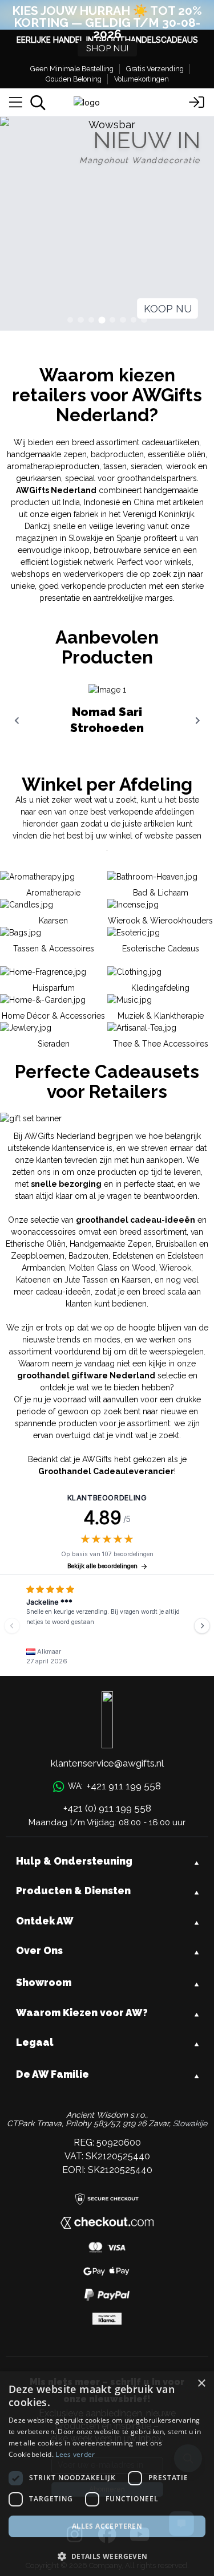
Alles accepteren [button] (107, 2526)
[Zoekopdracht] (38, 103)
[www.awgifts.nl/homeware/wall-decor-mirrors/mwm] (107, 224)
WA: (114, 1786)
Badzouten (88, 1256)
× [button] (201, 2384)
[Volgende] (202, 1626)
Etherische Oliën (36, 1244)
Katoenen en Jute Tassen (62, 1280)
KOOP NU (168, 309)
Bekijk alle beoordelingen (102, 1566)
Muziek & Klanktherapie (161, 1016)
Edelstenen (133, 1256)
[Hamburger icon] (16, 103)
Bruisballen (176, 1244)
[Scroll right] (197, 721)
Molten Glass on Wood (112, 1268)
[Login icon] (197, 103)
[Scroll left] (17, 721)
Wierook (175, 1268)
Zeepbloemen (38, 1256)
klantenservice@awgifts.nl (107, 1763)
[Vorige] (12, 1626)
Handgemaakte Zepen (111, 1244)
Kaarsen (136, 1280)
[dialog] (107, 2474)
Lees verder (75, 2454)
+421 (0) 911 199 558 (107, 1808)
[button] (107, 2556)
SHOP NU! (107, 49)
